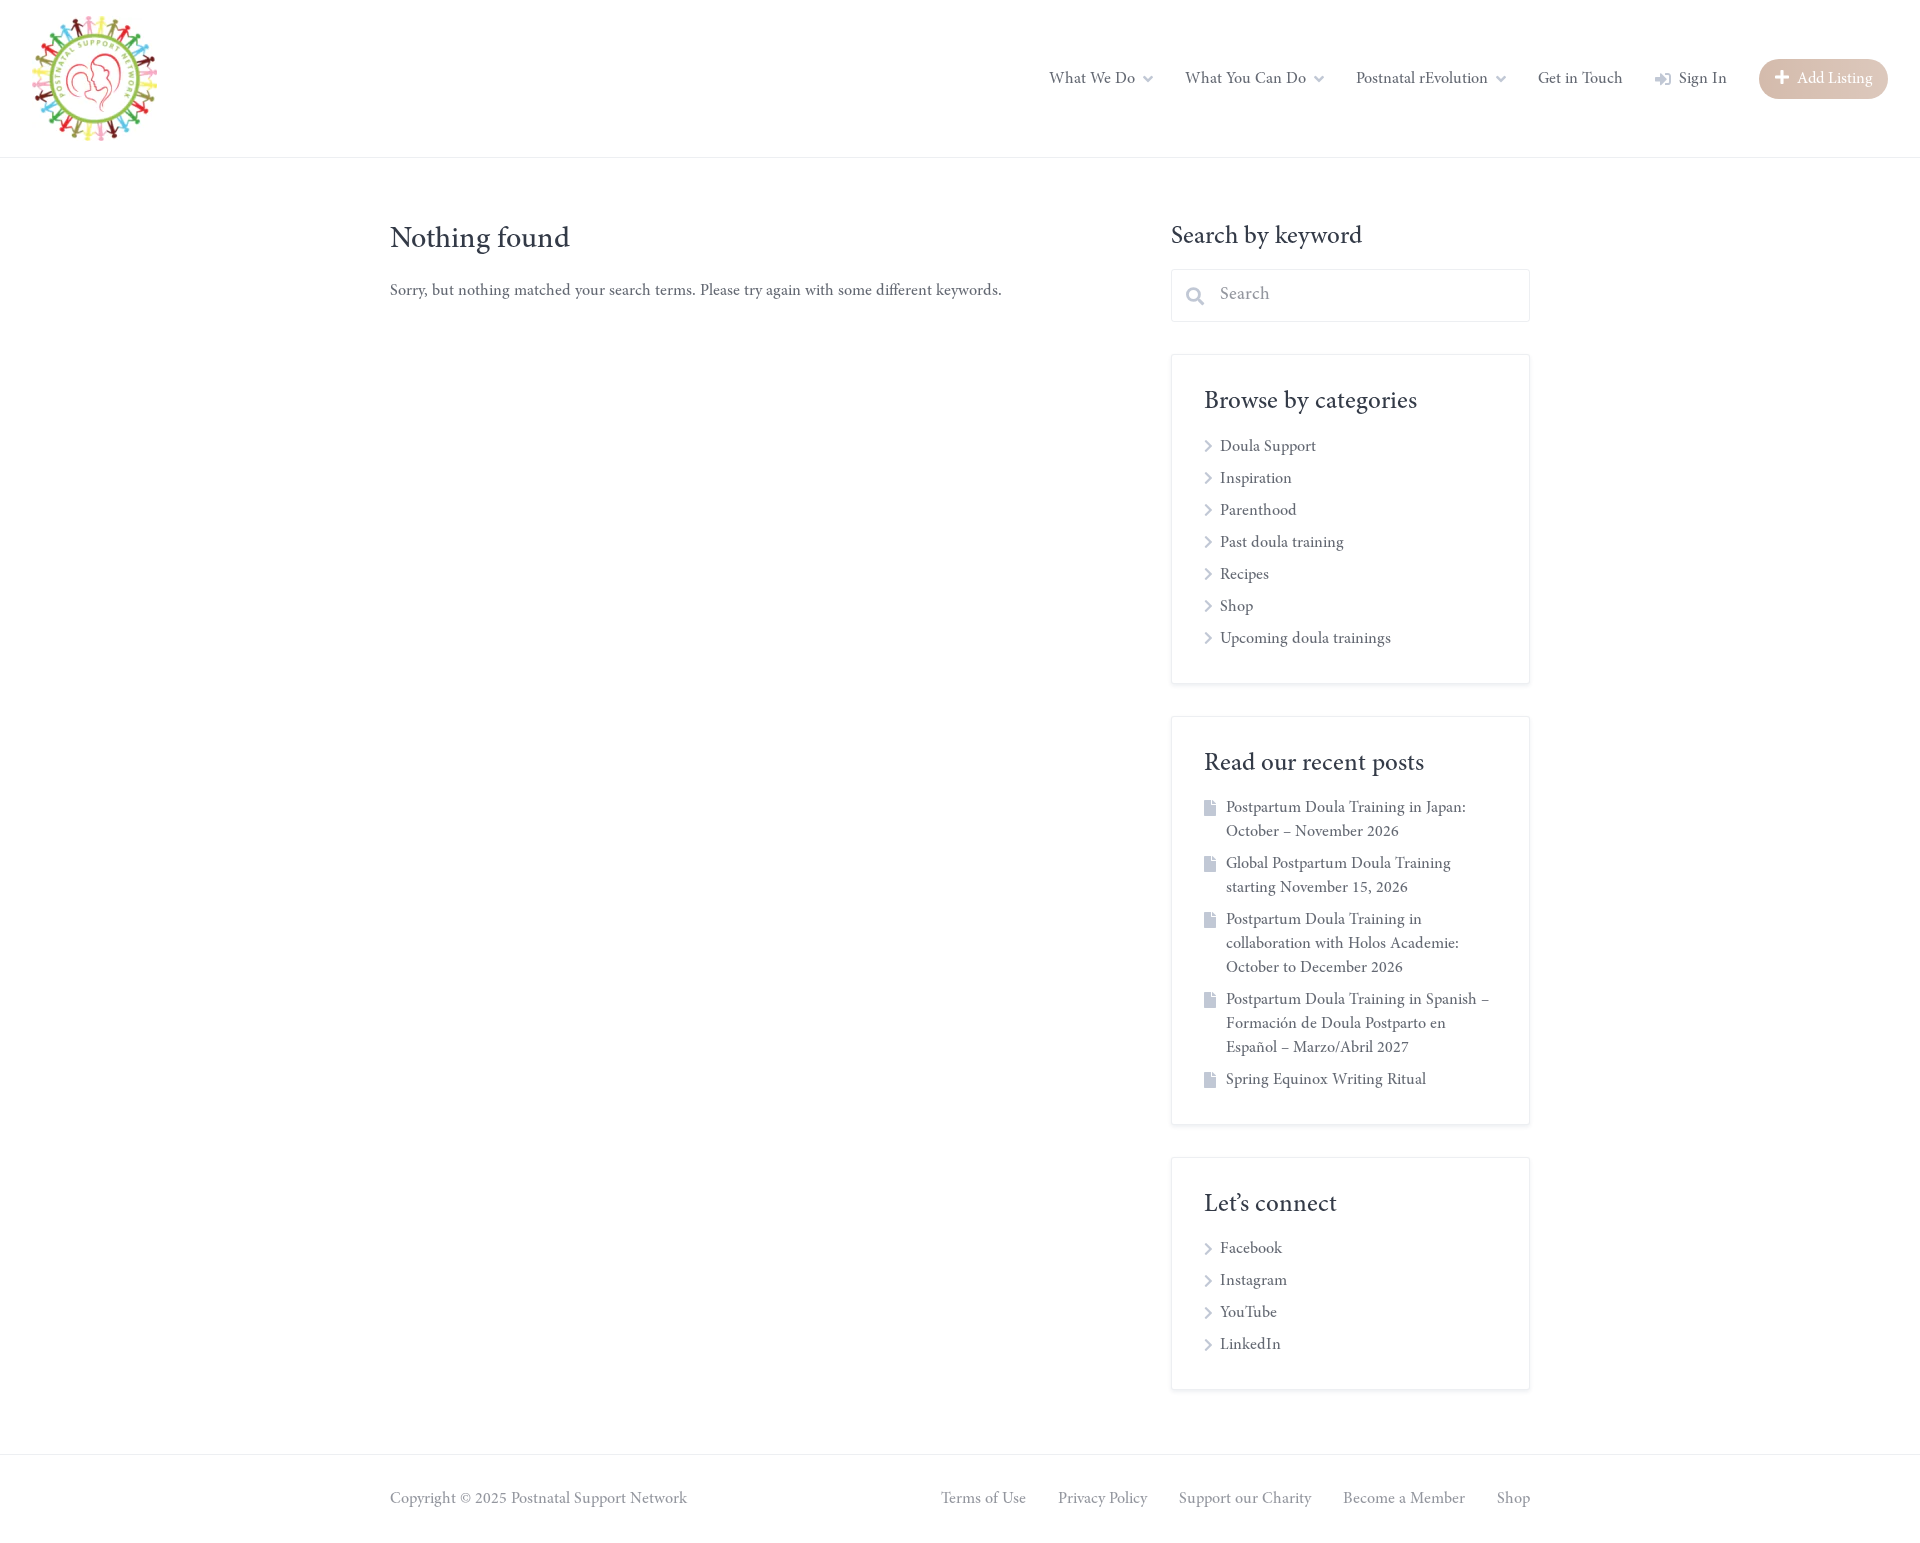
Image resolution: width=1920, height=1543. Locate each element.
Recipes (1244, 575)
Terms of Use (983, 1499)
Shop (1236, 607)
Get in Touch (1580, 79)
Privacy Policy (1102, 1499)
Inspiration (1256, 479)
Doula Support (1268, 447)
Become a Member (1404, 1499)
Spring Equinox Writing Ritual (1326, 1080)
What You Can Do (1245, 79)
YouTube (1248, 1313)
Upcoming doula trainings (1305, 639)
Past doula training (1282, 543)
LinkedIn (1250, 1345)
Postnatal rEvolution (1422, 79)
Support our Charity (1245, 1499)
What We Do (1092, 79)
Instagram (1253, 1281)
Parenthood (1258, 511)
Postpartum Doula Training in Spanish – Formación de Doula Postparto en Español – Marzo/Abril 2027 (1357, 1024)
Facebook (1251, 1249)
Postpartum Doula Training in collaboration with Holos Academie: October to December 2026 (1342, 944)
